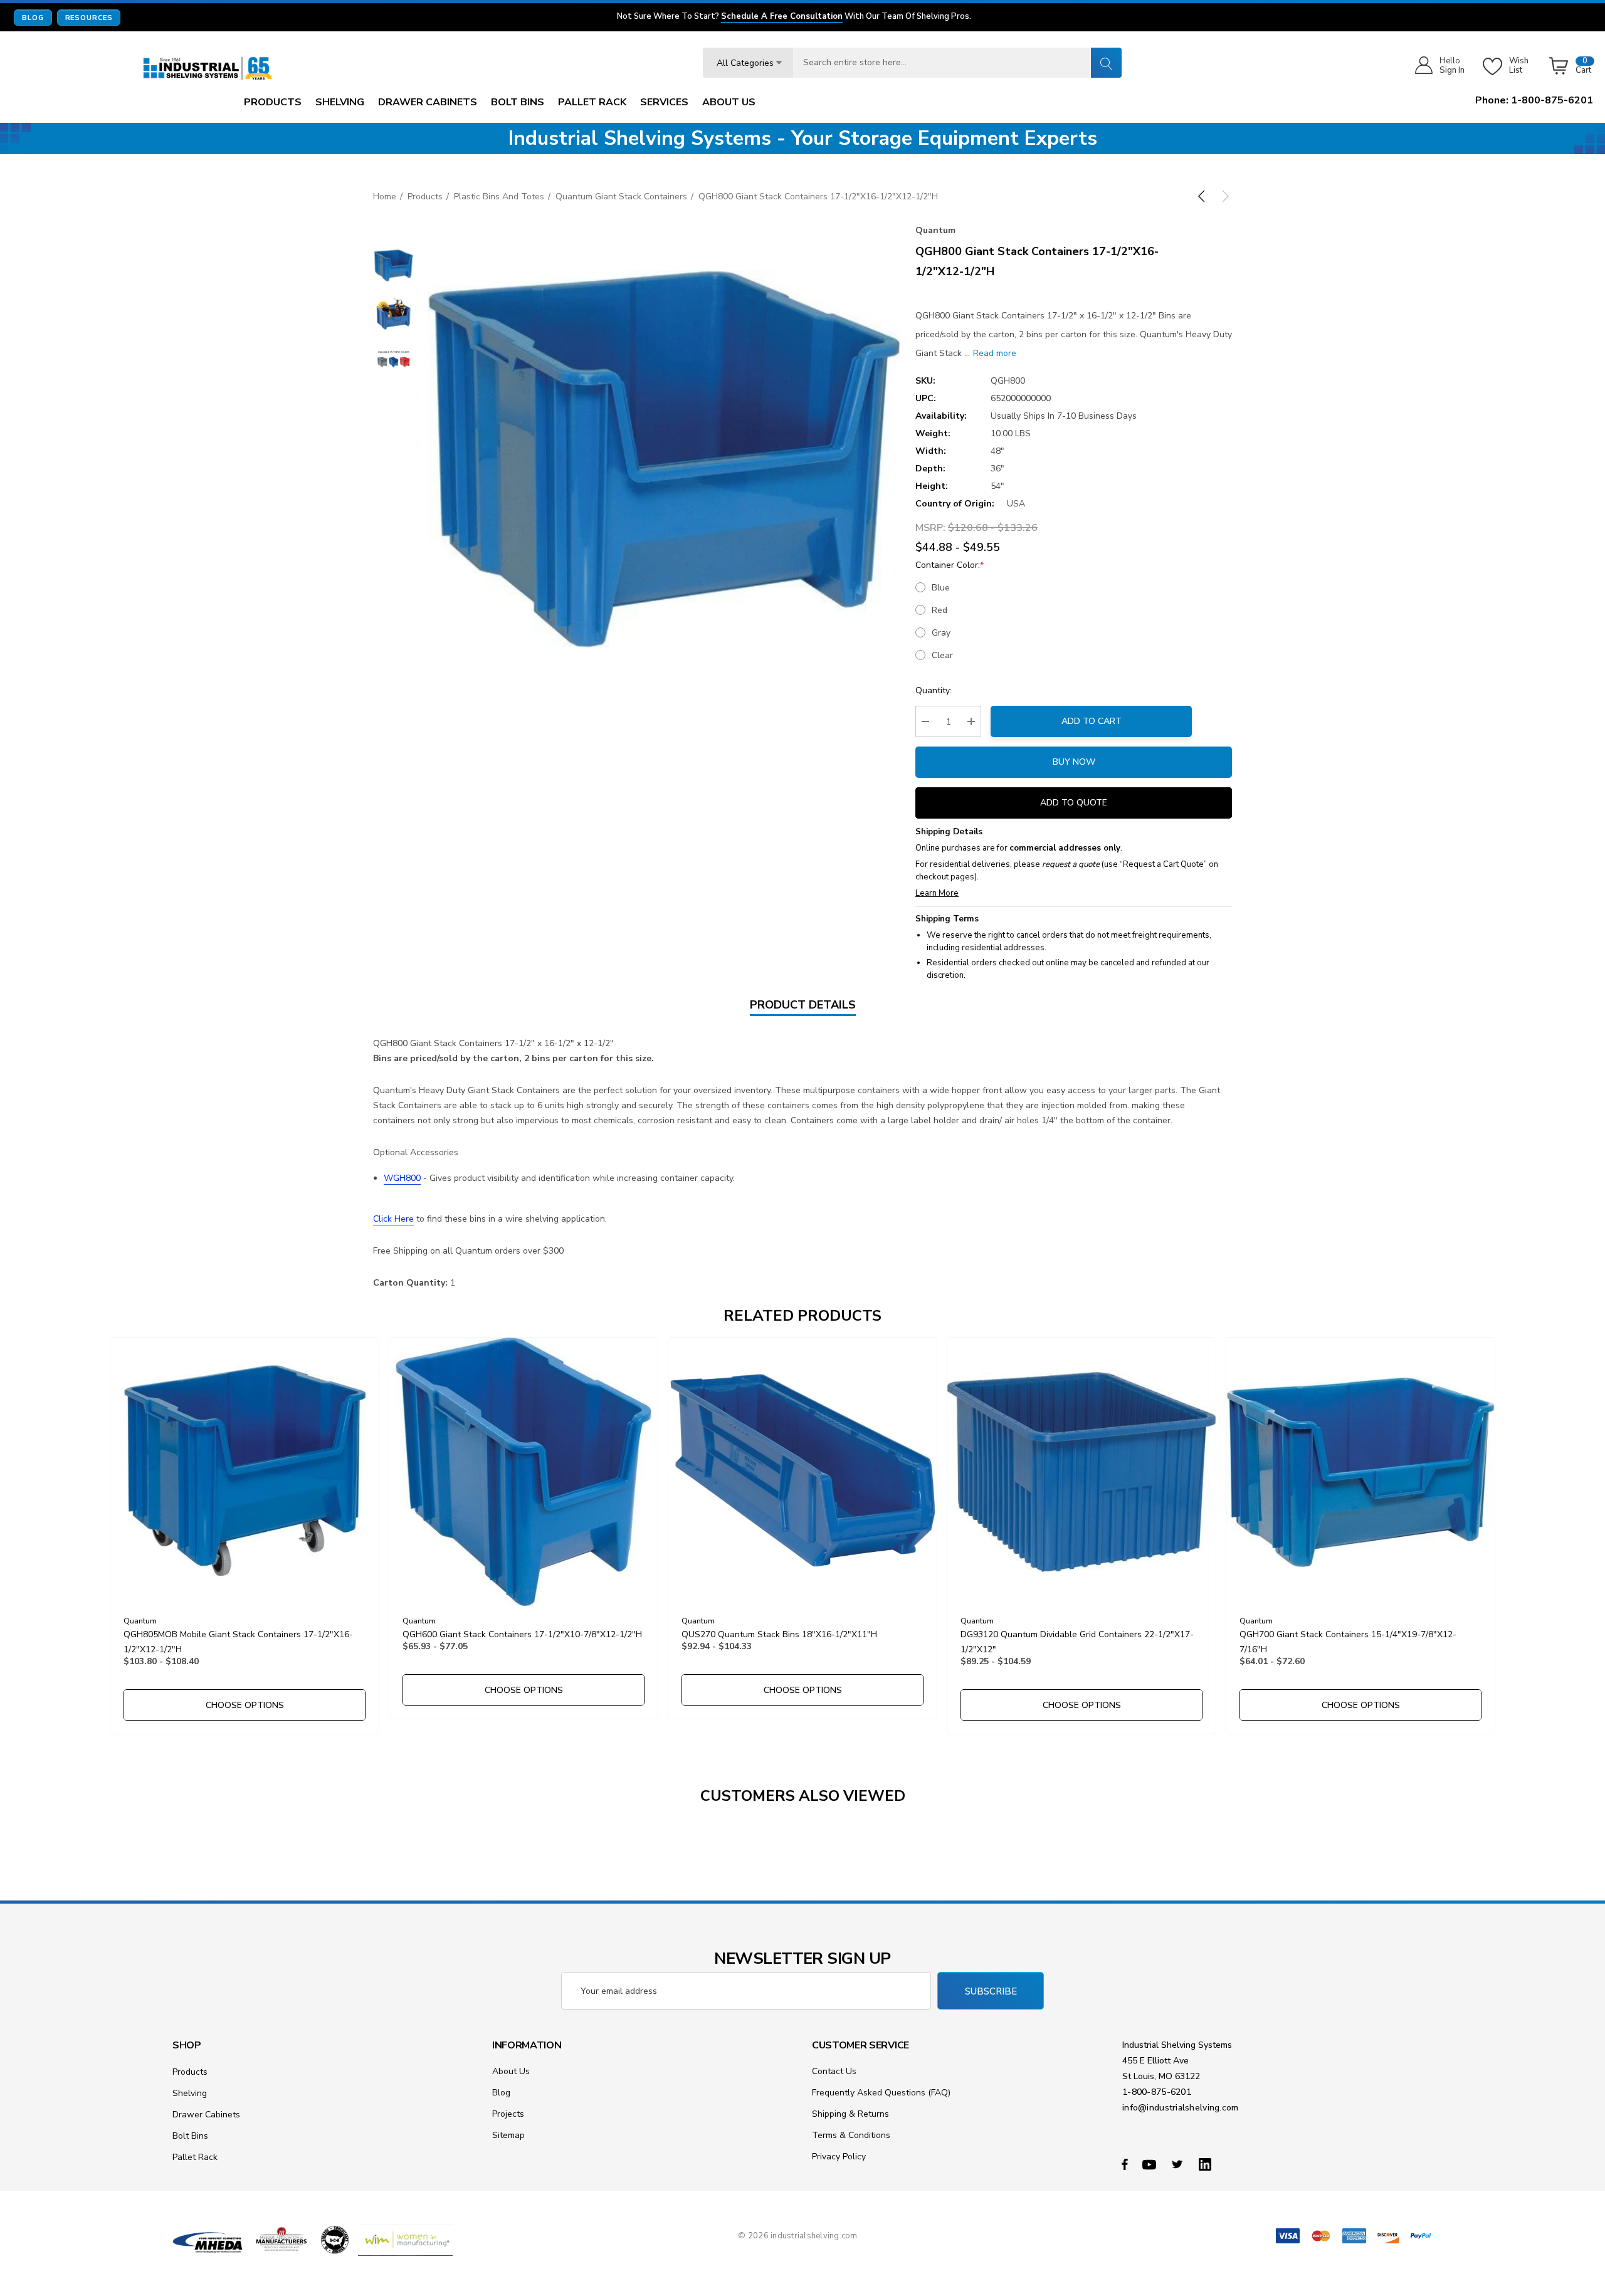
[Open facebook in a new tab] (1125, 2164)
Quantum (935, 230)
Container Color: (950, 565)
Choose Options (245, 1705)
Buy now (1074, 762)
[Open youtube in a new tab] (1151, 2164)
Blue (941, 588)
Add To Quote (1074, 803)
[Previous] (1204, 196)
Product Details (803, 1005)
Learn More (937, 893)
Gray (941, 633)
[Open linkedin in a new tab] (1208, 2164)
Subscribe (991, 1991)
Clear (942, 655)
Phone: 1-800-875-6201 (1534, 100)
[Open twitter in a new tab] (1179, 2164)
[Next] (1223, 196)
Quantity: (934, 690)
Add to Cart (1092, 721)
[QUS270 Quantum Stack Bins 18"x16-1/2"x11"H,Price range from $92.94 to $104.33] (802, 1472)
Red (939, 610)
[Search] (1106, 63)
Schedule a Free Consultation (782, 17)
